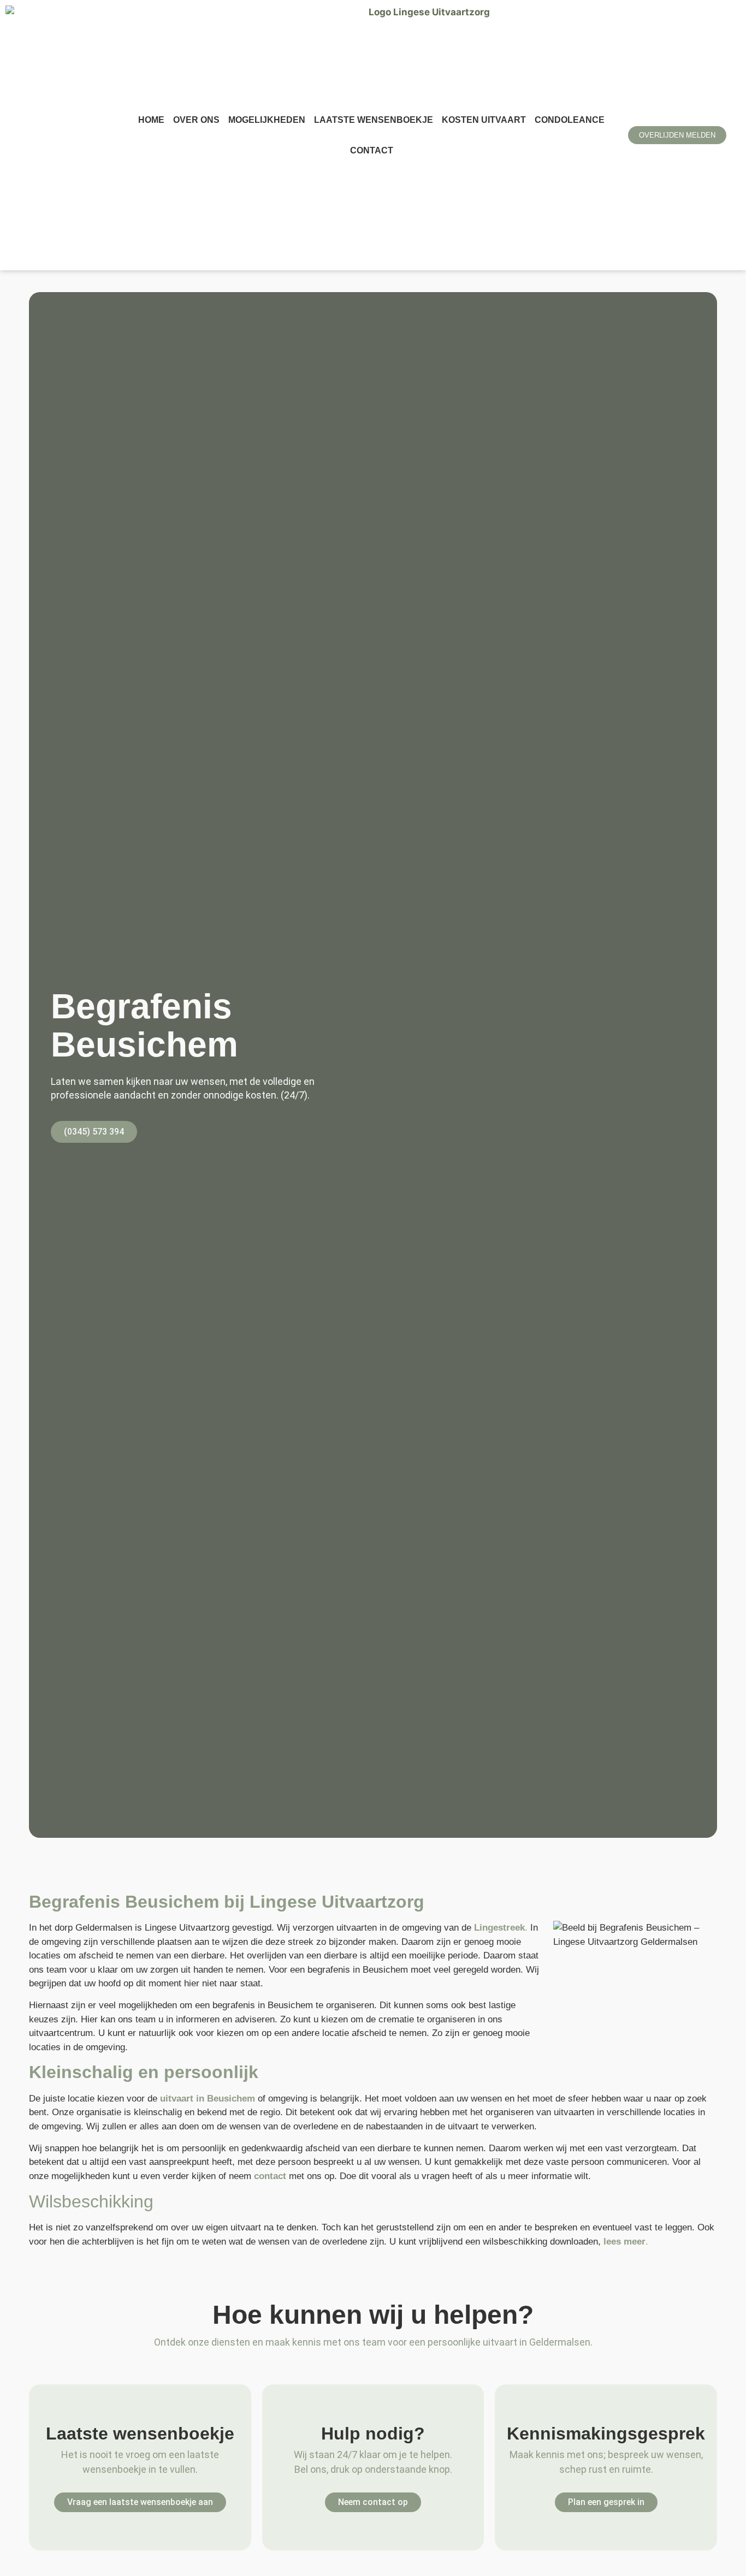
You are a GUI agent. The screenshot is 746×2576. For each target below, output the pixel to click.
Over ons (196, 120)
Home (151, 120)
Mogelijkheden (267, 120)
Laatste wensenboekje (374, 120)
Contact (372, 150)
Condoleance (570, 120)
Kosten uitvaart (484, 120)
